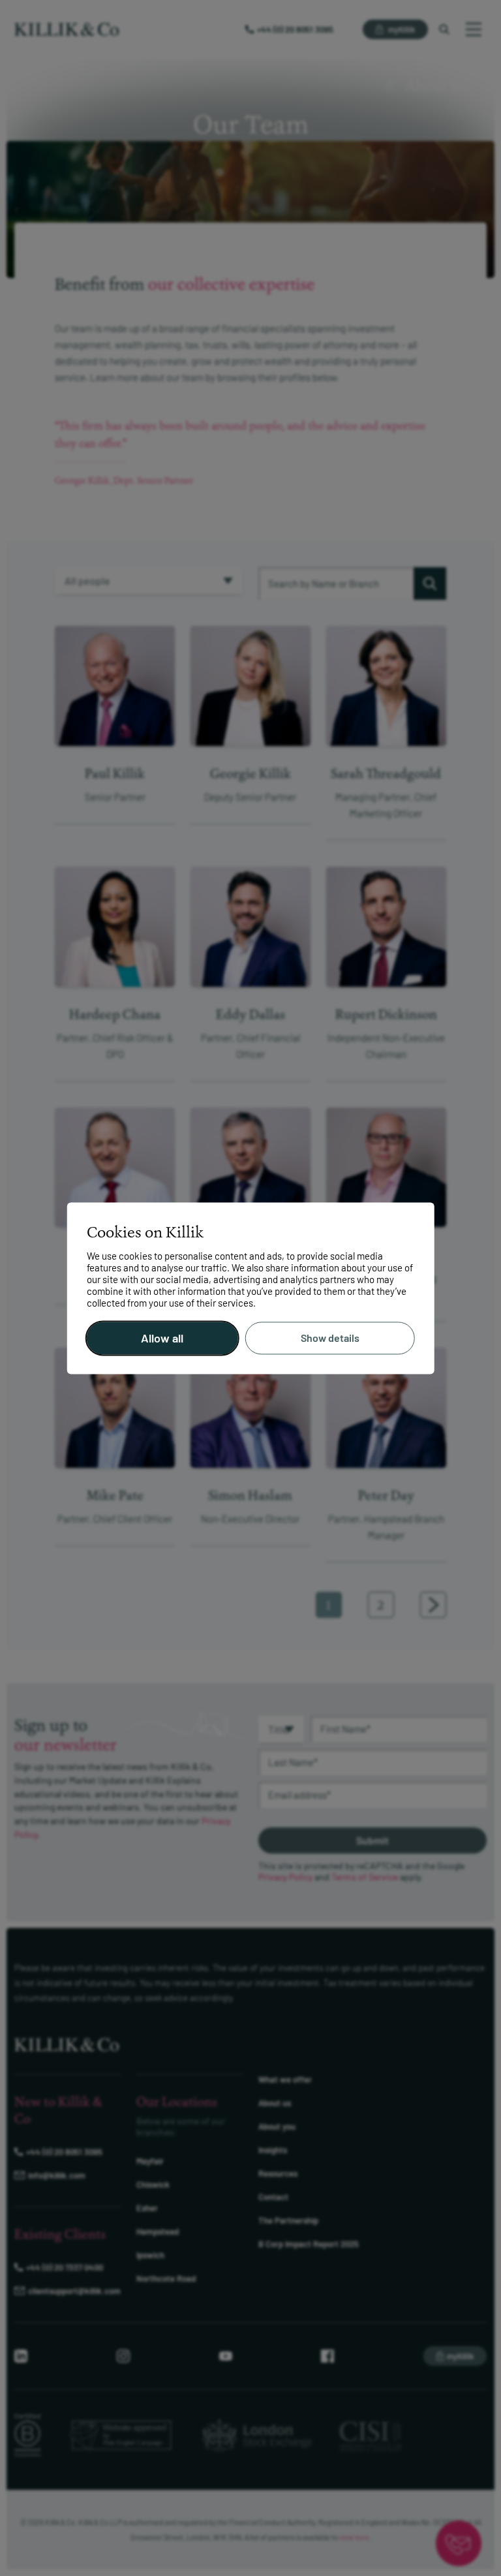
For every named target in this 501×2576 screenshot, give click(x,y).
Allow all (162, 1338)
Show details (330, 1338)
